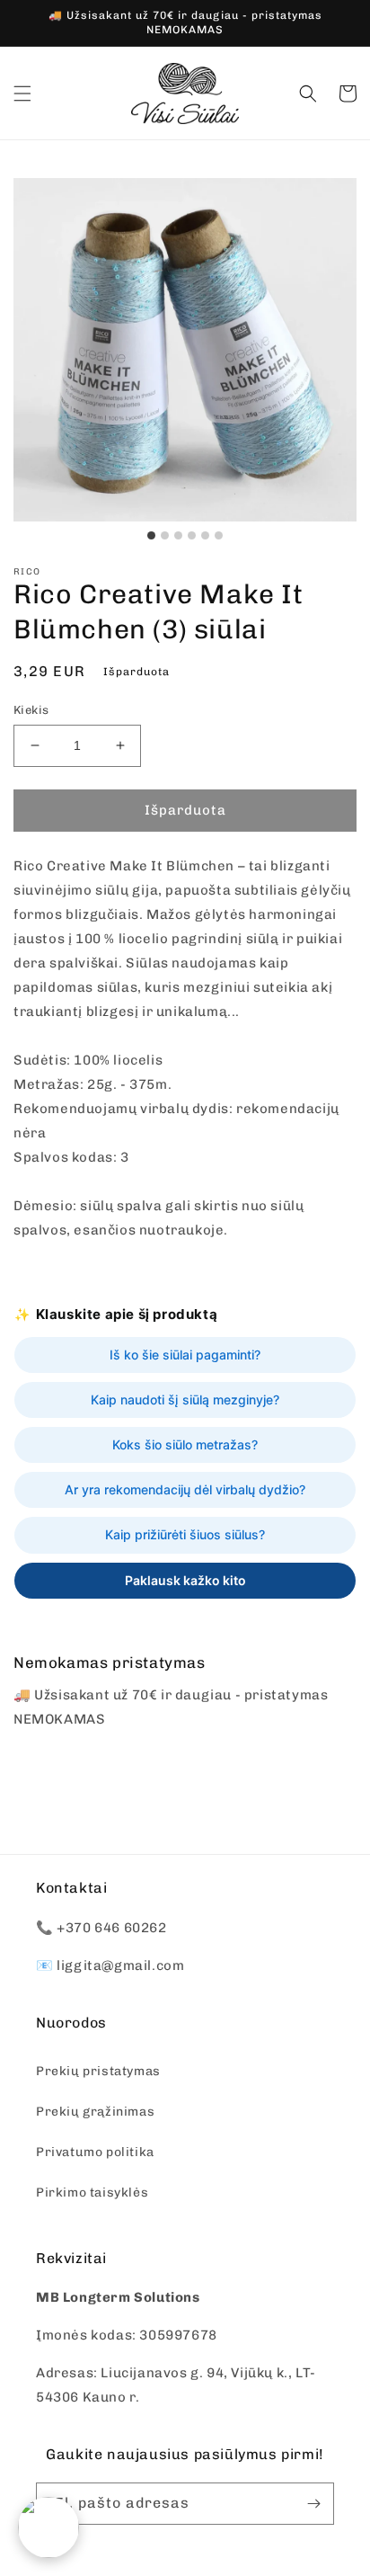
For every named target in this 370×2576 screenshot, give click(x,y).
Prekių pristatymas (98, 2071)
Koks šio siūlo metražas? (185, 1444)
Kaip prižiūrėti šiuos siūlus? (185, 1534)
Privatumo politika (95, 2152)
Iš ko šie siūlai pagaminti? (185, 1355)
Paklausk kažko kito (185, 1580)
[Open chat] (48, 2527)
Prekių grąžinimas (95, 2112)
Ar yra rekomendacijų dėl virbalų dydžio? (185, 1489)
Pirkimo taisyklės (92, 2193)
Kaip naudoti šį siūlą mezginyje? (185, 1399)
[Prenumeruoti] (313, 2504)
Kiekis (31, 710)
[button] (22, 94)
